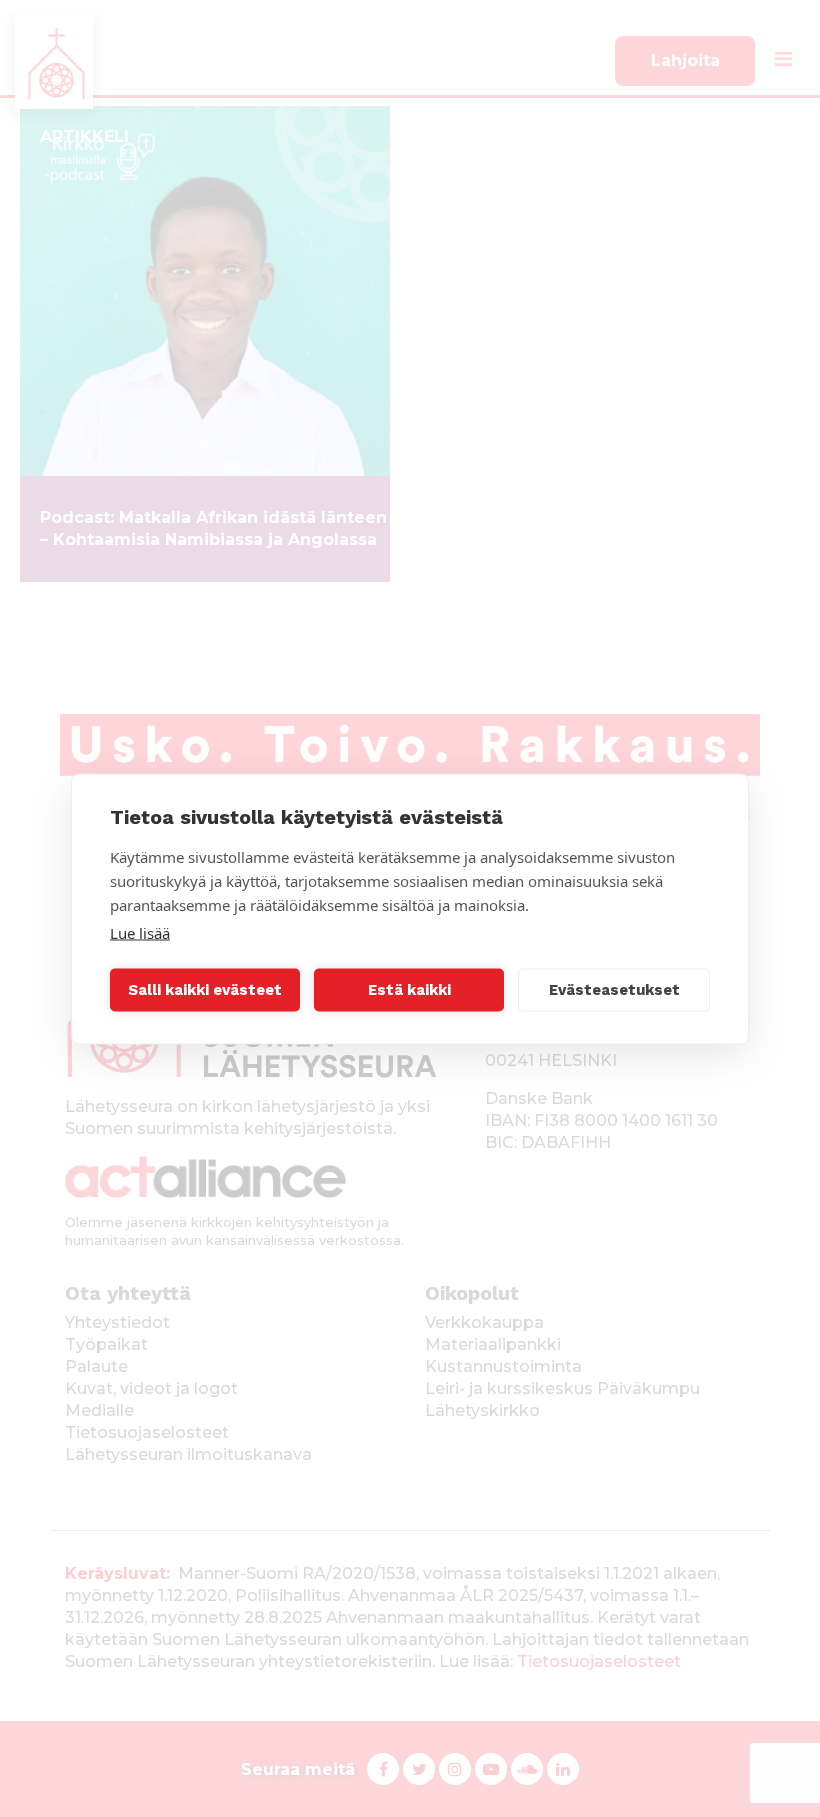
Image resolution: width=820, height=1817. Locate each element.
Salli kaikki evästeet (205, 990)
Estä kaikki (409, 990)
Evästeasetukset (614, 990)
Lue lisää (140, 932)
